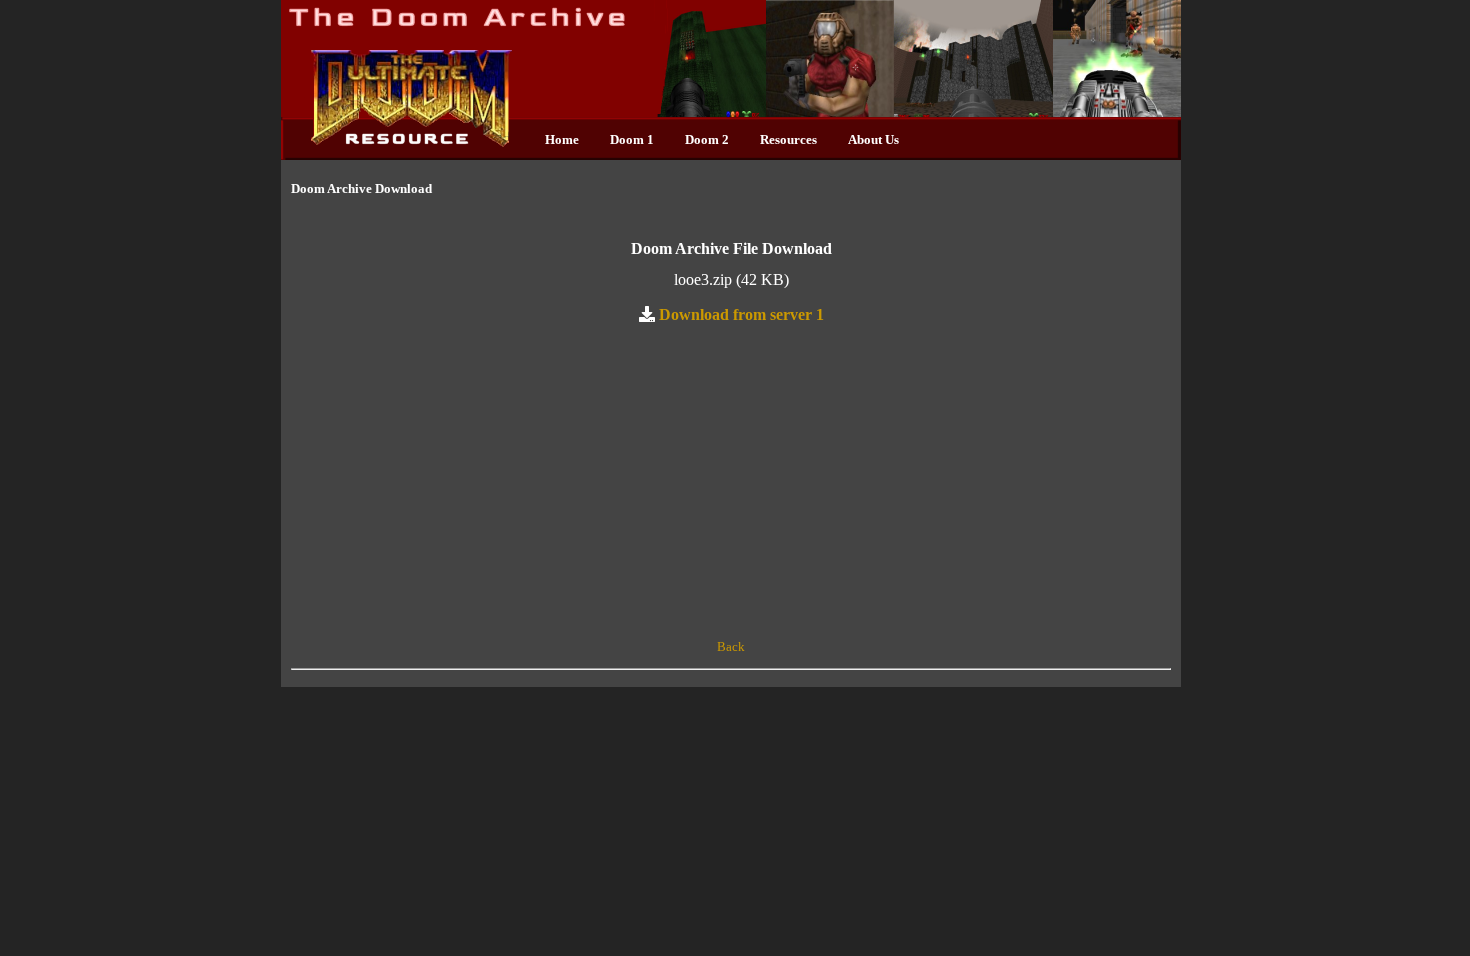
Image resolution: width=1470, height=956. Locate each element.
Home (562, 139)
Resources (788, 139)
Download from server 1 (741, 314)
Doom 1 (632, 139)
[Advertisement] (731, 482)
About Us (873, 139)
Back (731, 646)
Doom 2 (707, 139)
